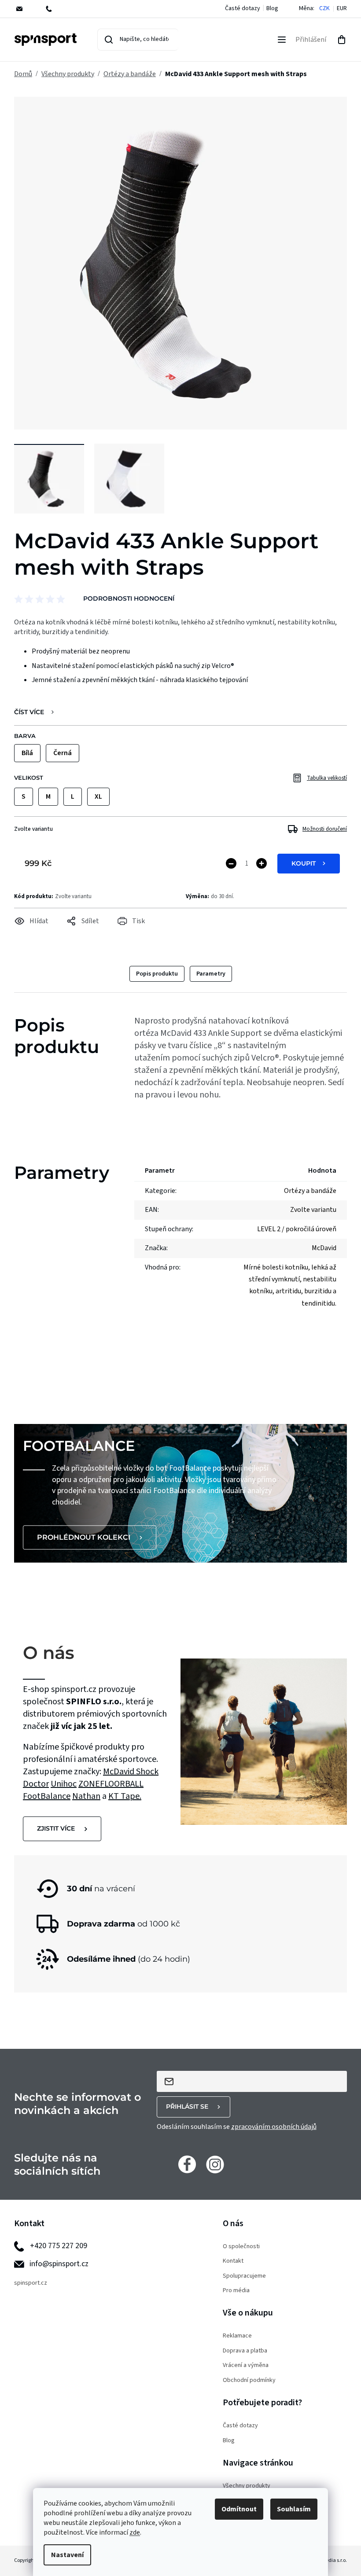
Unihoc (64, 1784)
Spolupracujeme (244, 2276)
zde (135, 2532)
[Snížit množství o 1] (231, 863)
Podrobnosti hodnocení (129, 598)
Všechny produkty (247, 2486)
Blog (272, 8)
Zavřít (63, 933)
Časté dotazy (243, 8)
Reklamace (237, 2336)
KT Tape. (125, 1796)
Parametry (211, 974)
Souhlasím (294, 2509)
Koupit (304, 863)
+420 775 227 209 (59, 2246)
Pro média (236, 2291)
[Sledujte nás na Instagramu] (215, 2164)
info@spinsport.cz (59, 2264)
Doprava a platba (245, 2351)
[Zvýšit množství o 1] (262, 863)
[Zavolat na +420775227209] (55, 9)
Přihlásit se (187, 2106)
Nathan (86, 1796)
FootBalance (47, 1796)
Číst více (29, 712)
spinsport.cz (31, 2283)
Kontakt (233, 2261)
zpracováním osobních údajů (274, 2127)
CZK (324, 9)
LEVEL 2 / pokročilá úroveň (297, 1229)
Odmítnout (239, 2509)
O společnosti (241, 2247)
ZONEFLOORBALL (111, 1784)
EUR (342, 9)
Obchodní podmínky (249, 2380)
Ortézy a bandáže (310, 1191)
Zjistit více (56, 1828)
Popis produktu (157, 974)
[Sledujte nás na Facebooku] (187, 2164)
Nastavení (67, 2555)
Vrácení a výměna (246, 2365)
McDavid (120, 1772)
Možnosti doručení (325, 829)
